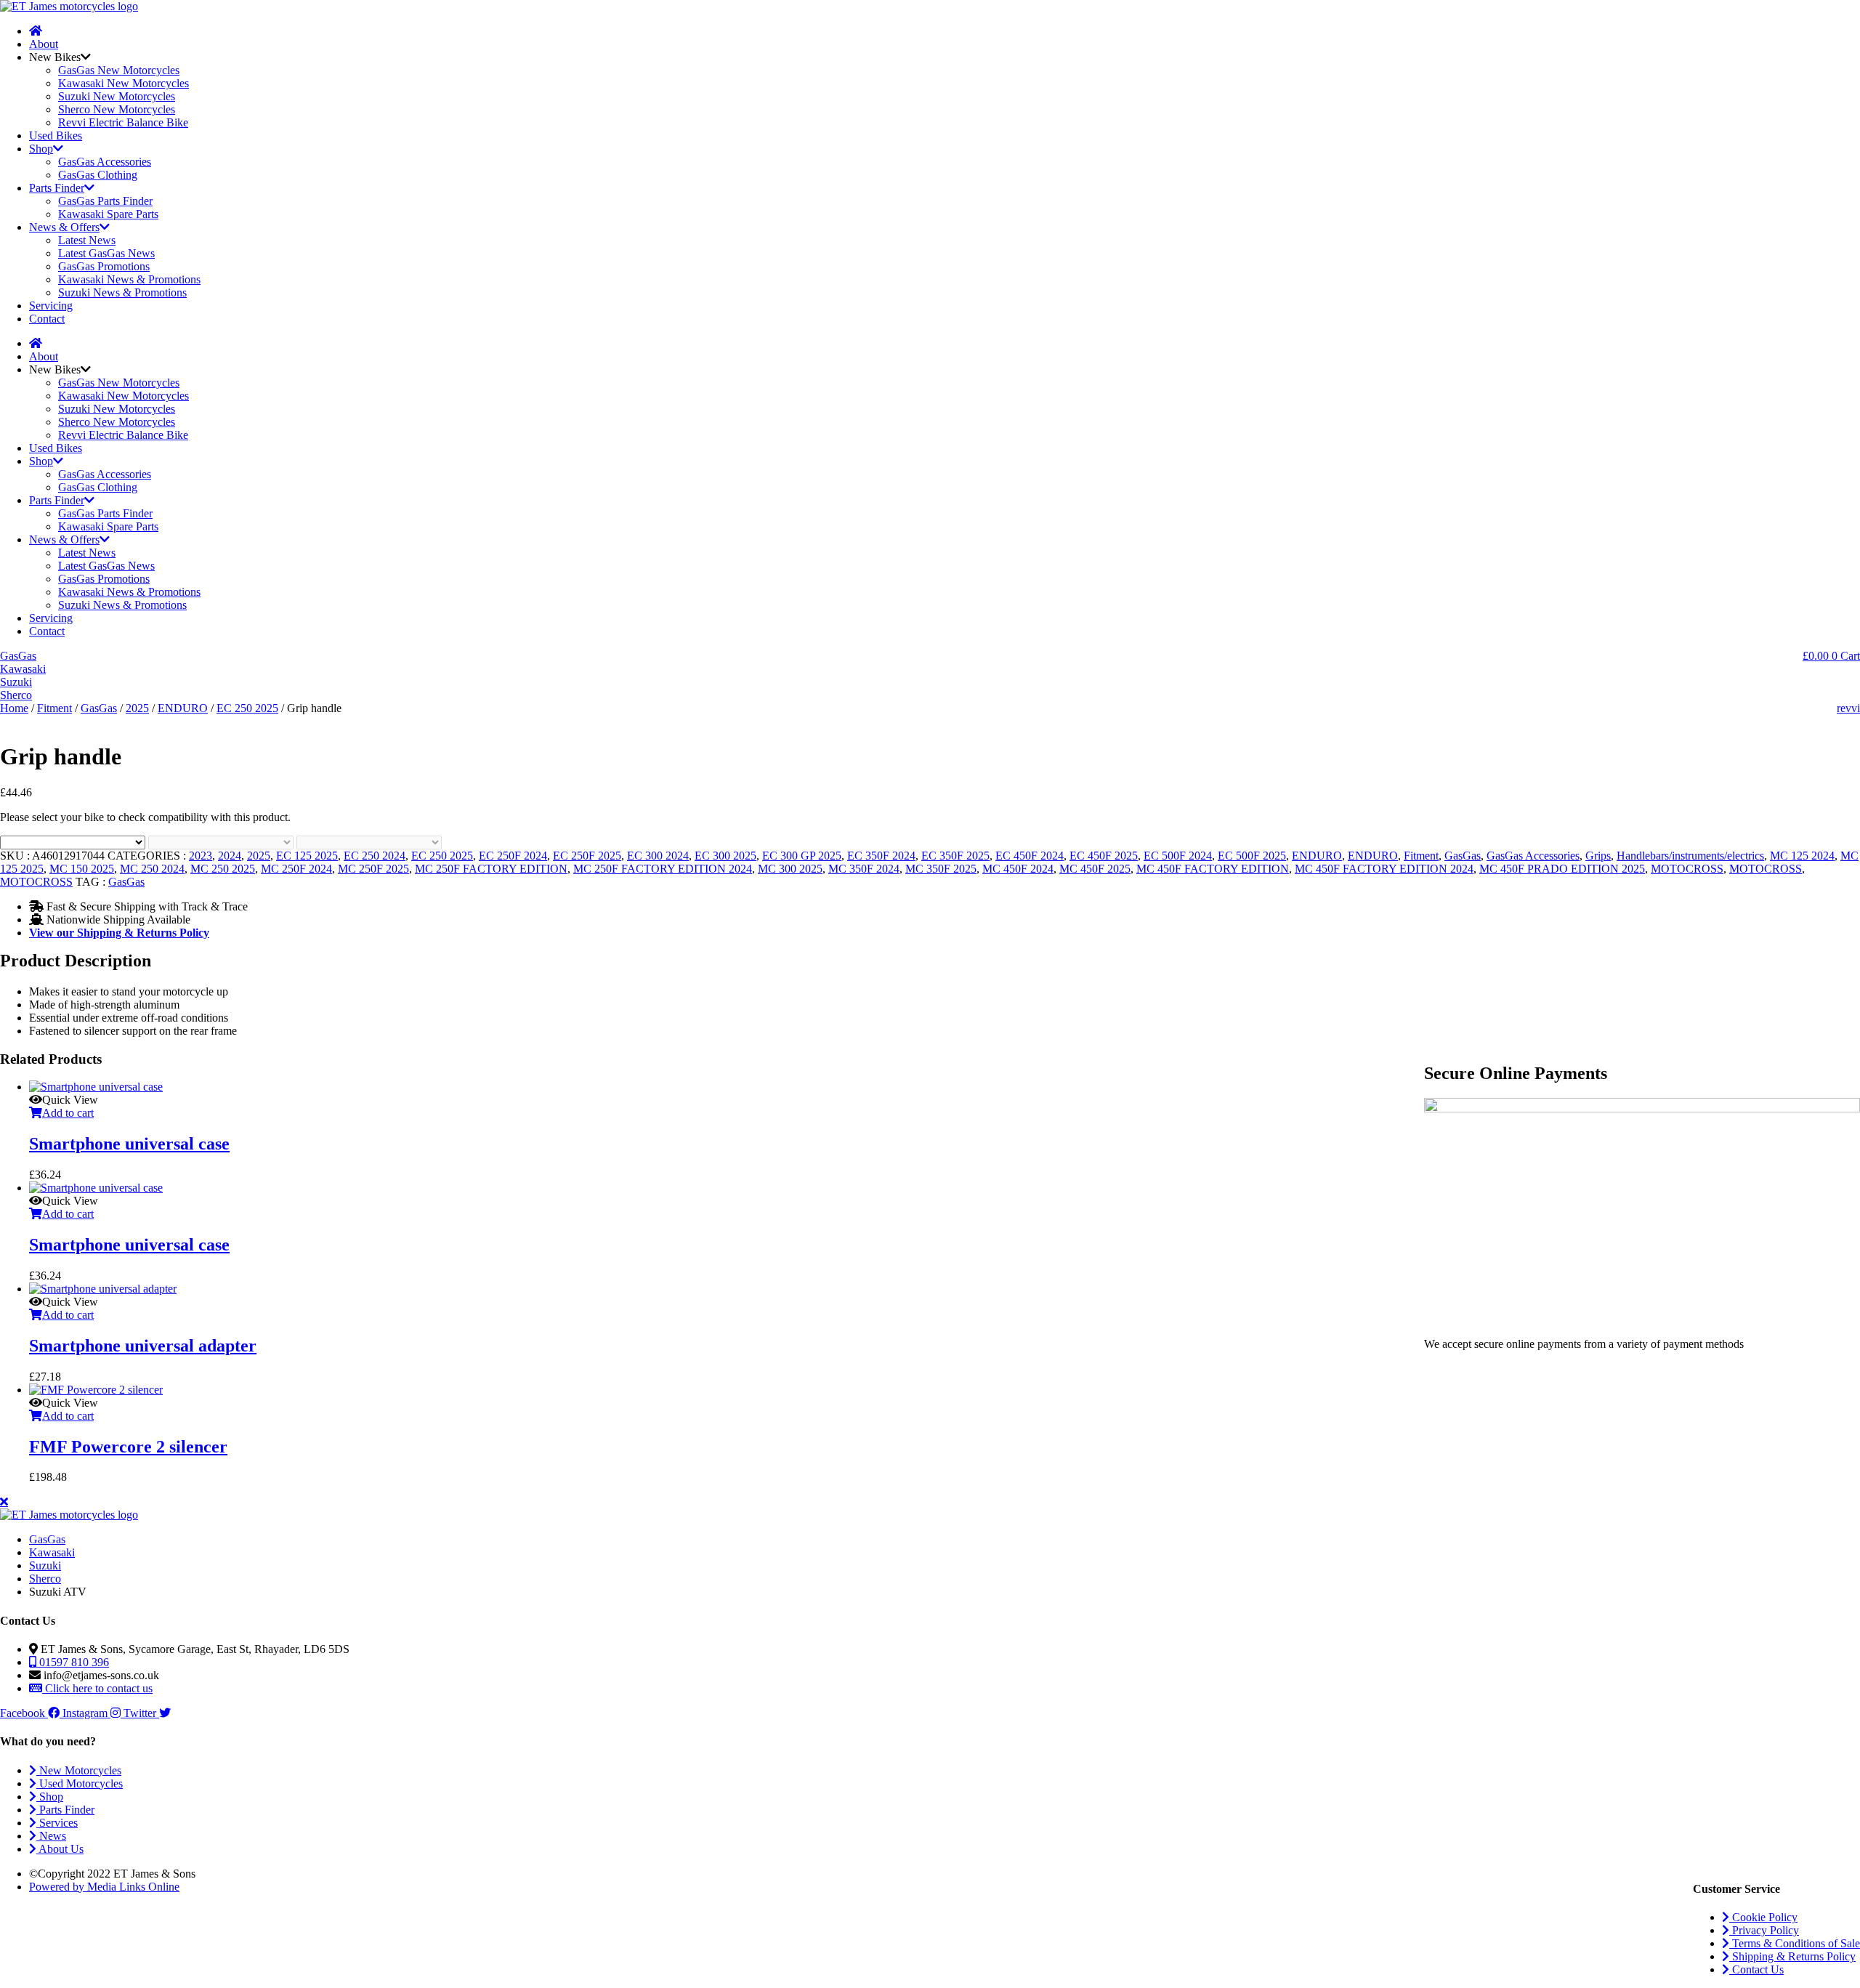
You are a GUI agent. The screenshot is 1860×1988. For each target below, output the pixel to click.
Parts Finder (57, 188)
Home (14, 708)
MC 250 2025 (223, 869)
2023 (201, 856)
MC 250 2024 (152, 869)
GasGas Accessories (105, 162)
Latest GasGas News (106, 253)
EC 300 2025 (725, 856)
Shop (41, 149)
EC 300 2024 (658, 856)
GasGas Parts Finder (105, 201)
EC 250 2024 (375, 856)
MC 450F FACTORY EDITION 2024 (1384, 869)
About (44, 44)
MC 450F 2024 (1018, 869)
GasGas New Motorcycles (119, 70)
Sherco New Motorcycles (117, 109)
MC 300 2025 (790, 869)
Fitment (54, 708)
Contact (47, 319)
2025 (137, 708)
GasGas (99, 708)
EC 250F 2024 (513, 856)
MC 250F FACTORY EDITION (491, 869)
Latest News (87, 240)
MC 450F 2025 (1095, 869)
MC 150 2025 (82, 869)
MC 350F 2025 (941, 869)
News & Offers (64, 227)
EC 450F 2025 (1104, 856)
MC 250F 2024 (296, 869)
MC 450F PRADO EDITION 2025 (1562, 869)
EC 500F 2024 (1178, 856)
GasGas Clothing (98, 175)
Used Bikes (56, 136)
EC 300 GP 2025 (802, 856)
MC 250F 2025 (373, 869)
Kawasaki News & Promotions (129, 279)
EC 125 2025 (307, 856)
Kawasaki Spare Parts (108, 214)
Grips (1598, 856)
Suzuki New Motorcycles (117, 96)
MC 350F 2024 (864, 869)
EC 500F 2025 (1252, 856)
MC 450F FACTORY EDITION (1213, 869)
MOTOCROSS (1687, 869)
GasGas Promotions (104, 266)
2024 (230, 856)
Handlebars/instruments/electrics (1690, 856)
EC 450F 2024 (1030, 856)
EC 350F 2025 (955, 856)
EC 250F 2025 (587, 856)
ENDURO (183, 708)
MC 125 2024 (1802, 856)
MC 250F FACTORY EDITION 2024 (663, 869)
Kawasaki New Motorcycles (124, 83)
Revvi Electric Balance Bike (123, 122)
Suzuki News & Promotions (122, 292)
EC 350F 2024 (881, 856)
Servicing (51, 306)
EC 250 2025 (247, 708)
